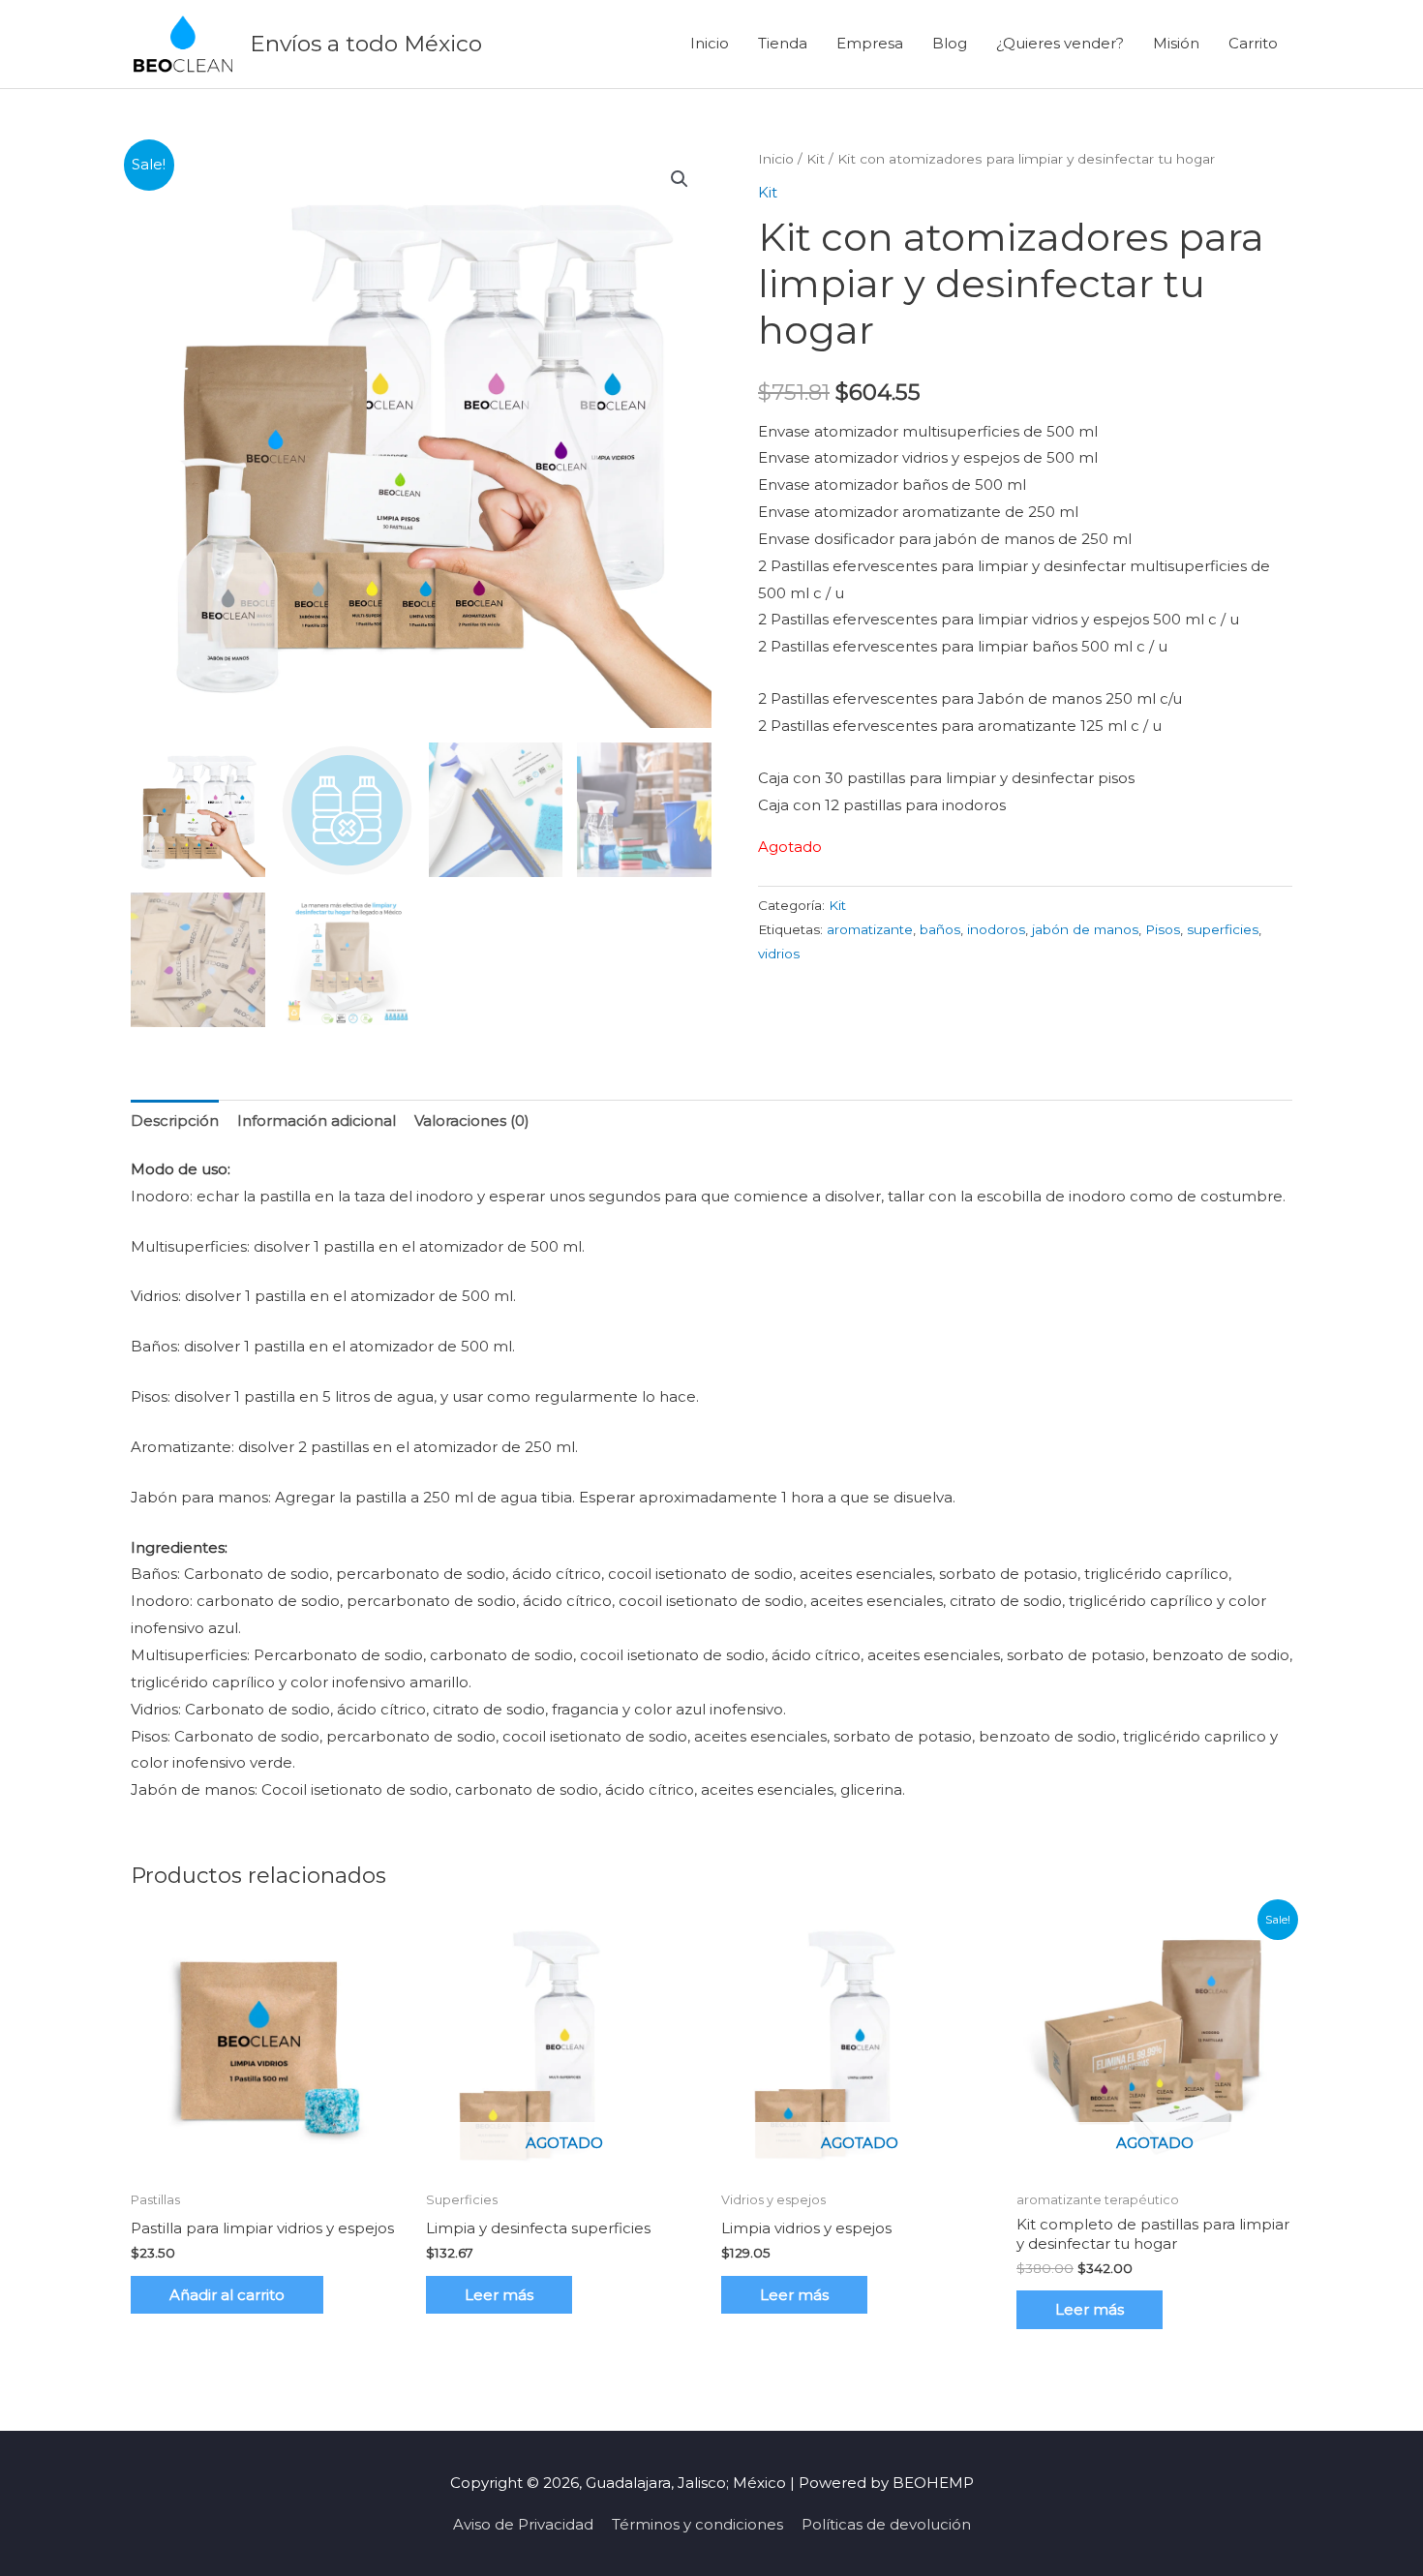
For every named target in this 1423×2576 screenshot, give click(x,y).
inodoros (996, 929)
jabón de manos (1085, 929)
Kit (816, 159)
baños (940, 929)
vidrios (779, 954)
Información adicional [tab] (317, 1121)
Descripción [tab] (175, 1121)
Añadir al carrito (227, 2295)
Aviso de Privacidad (523, 2524)
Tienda (783, 43)
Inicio (710, 43)
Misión (1176, 43)
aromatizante (870, 929)
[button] (680, 179)
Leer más (499, 2295)
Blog (950, 43)
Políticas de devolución (886, 2524)
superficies (1223, 929)
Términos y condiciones (697, 2524)
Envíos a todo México (366, 44)
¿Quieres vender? (1060, 43)
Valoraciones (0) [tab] (472, 1121)
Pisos (1163, 929)
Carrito (1253, 43)
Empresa (870, 43)
